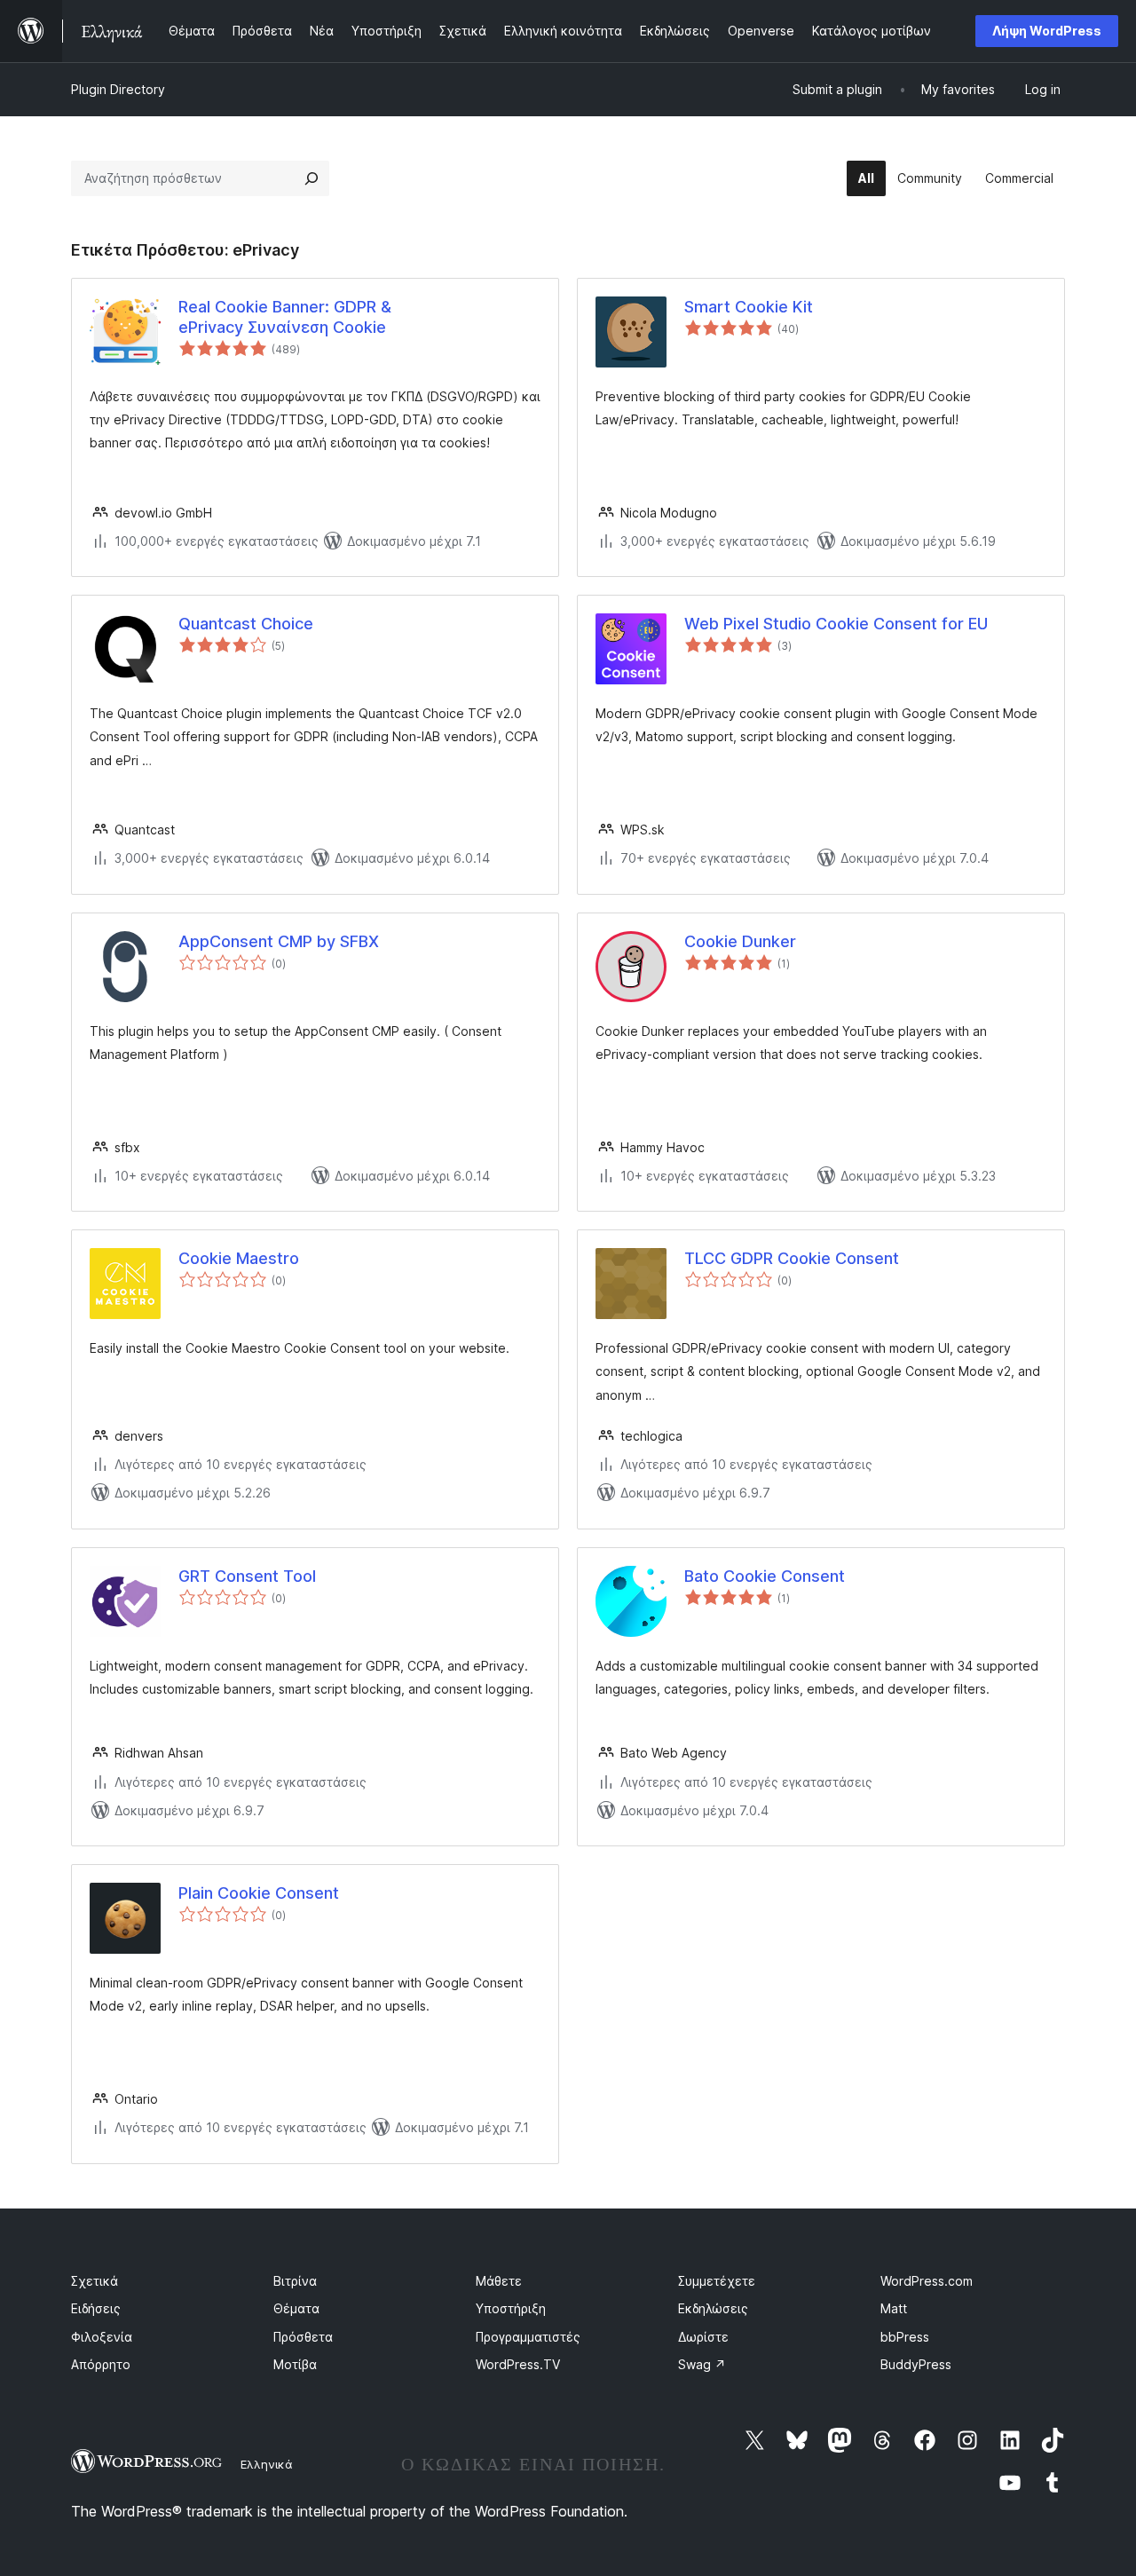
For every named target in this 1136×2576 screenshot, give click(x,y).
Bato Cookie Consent (765, 1576)
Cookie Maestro (239, 1258)
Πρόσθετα (303, 2337)
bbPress (905, 2337)
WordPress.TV (518, 2364)
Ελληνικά (267, 2464)
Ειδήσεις (96, 2308)
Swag (702, 2364)
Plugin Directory (118, 89)
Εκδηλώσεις (713, 2308)
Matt (894, 2308)
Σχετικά (95, 2281)
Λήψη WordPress (1047, 31)
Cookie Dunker (740, 941)
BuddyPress (916, 2364)
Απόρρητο (101, 2364)
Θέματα (296, 2308)
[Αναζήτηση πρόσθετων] (312, 178)
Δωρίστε (703, 2337)
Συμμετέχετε (717, 2281)
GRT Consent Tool (247, 1576)
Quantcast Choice (246, 624)
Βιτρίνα (295, 2281)
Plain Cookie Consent (259, 1893)
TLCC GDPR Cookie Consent (792, 1258)
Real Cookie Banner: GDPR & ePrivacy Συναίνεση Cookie (285, 317)
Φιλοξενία (102, 2337)
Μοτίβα (295, 2364)
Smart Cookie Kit (749, 307)
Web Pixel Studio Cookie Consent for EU (836, 624)
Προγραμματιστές (528, 2337)
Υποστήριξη (511, 2308)
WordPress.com (927, 2281)
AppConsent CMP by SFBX (279, 941)
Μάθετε (499, 2281)
